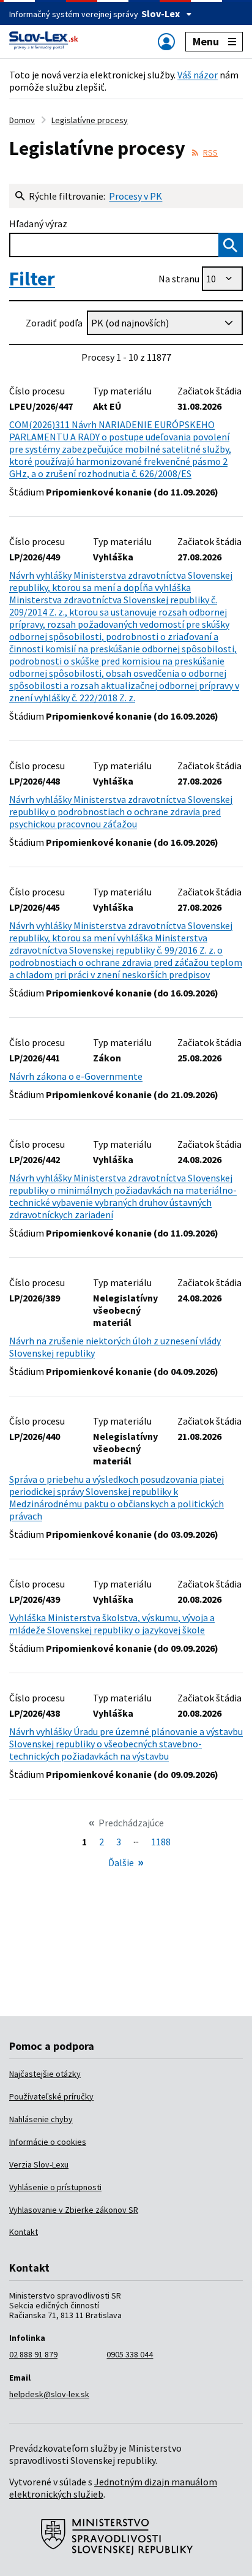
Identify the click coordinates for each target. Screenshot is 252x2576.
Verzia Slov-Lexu (39, 2164)
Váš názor (198, 75)
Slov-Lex (161, 13)
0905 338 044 (130, 2354)
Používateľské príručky (51, 2096)
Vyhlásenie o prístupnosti (55, 2187)
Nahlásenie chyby (41, 2119)
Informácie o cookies (48, 2142)
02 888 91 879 (33, 2354)
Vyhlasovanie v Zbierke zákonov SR (74, 2210)
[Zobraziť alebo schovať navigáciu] (166, 41)
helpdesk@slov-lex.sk (49, 2394)
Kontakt (24, 2232)
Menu (206, 41)
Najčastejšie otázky (45, 2074)
